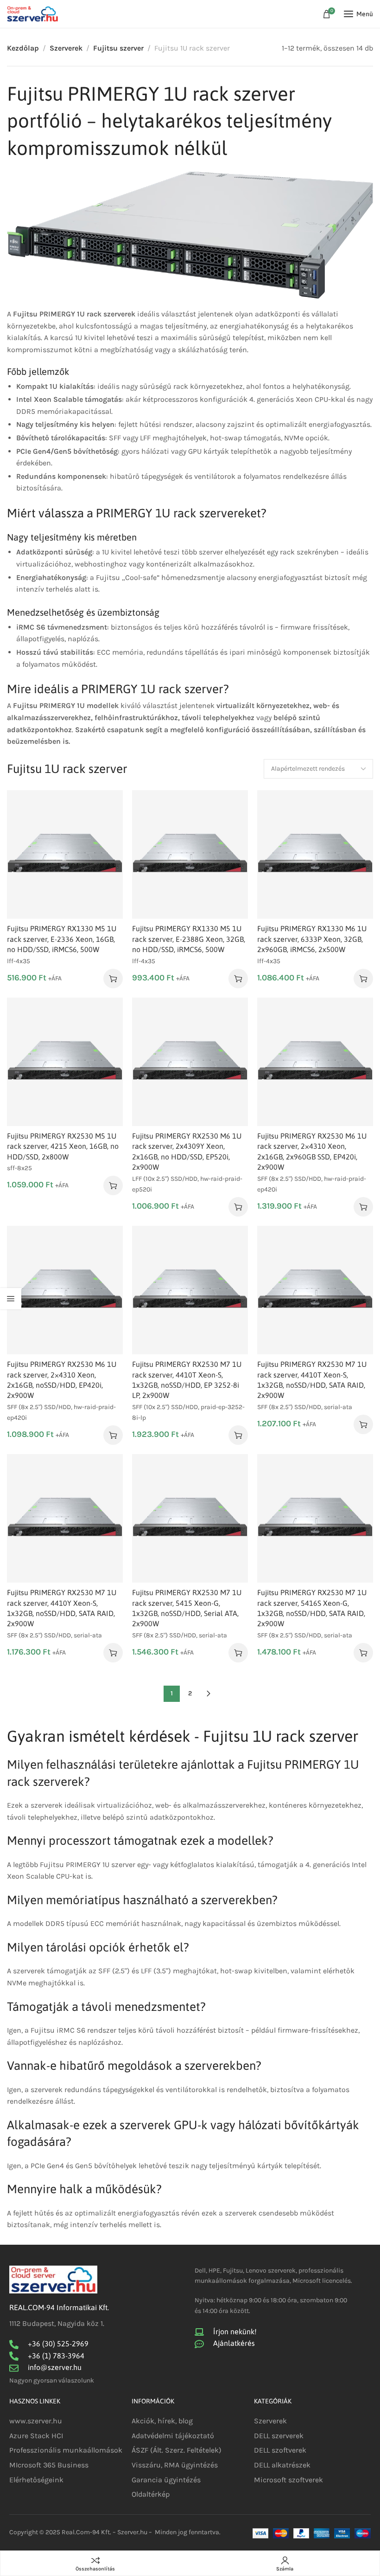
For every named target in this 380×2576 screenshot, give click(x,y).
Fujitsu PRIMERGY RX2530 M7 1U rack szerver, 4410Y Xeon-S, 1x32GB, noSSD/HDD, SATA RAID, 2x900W (62, 1608)
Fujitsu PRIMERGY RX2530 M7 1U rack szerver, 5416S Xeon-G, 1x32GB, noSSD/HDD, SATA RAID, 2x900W (312, 1608)
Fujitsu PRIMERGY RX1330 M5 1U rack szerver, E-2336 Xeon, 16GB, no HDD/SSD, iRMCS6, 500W (62, 939)
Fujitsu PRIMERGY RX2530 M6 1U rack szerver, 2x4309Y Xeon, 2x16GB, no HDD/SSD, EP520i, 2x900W (187, 1151)
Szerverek (66, 48)
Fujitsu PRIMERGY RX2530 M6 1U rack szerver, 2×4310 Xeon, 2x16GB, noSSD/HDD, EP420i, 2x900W (62, 1380)
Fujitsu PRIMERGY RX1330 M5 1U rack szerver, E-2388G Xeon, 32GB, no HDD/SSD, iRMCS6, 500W (189, 939)
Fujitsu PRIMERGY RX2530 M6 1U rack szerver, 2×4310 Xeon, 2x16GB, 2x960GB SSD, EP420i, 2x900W (312, 1151)
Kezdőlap (23, 48)
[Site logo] (32, 14)
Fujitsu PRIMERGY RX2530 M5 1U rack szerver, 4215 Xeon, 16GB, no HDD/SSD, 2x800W (63, 1146)
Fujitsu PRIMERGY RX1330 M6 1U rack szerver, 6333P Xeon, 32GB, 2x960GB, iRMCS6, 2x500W (312, 939)
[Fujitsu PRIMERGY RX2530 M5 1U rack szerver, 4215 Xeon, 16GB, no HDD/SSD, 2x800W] (65, 1062)
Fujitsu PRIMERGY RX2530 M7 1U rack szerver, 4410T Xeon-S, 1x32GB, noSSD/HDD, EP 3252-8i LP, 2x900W (187, 1380)
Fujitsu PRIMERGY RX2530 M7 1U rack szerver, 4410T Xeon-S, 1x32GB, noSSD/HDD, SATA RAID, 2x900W (312, 1380)
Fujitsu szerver (118, 48)
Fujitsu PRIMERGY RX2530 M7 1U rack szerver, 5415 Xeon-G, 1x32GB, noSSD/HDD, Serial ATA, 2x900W (187, 1608)
